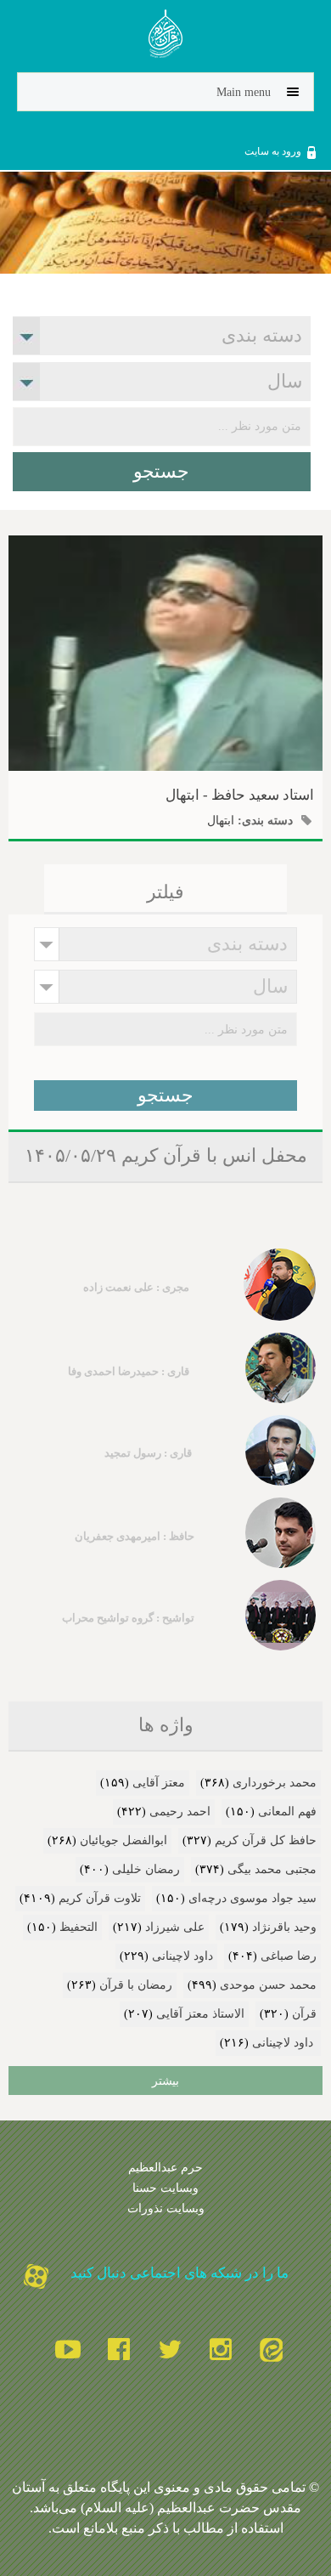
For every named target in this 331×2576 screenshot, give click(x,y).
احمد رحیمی (180, 1812)
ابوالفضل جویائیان (123, 1840)
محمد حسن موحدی (268, 1985)
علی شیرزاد (175, 1927)
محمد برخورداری (275, 1783)
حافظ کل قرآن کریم (266, 1840)
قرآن (304, 2014)
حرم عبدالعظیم (165, 2167)
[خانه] (166, 37)
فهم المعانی (287, 1812)
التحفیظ (79, 1927)
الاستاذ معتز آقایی (200, 2014)
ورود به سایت (273, 151)
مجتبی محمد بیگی (272, 1869)
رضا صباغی (289, 1956)
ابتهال (221, 820)
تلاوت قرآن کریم (100, 1898)
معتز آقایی (159, 1783)
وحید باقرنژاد (284, 1927)
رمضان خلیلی (146, 1869)
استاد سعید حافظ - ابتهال (240, 795)
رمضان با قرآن (136, 1985)
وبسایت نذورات (166, 2208)
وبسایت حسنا (165, 2188)
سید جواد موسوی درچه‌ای (252, 1898)
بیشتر (165, 2081)
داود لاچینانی (182, 1956)
